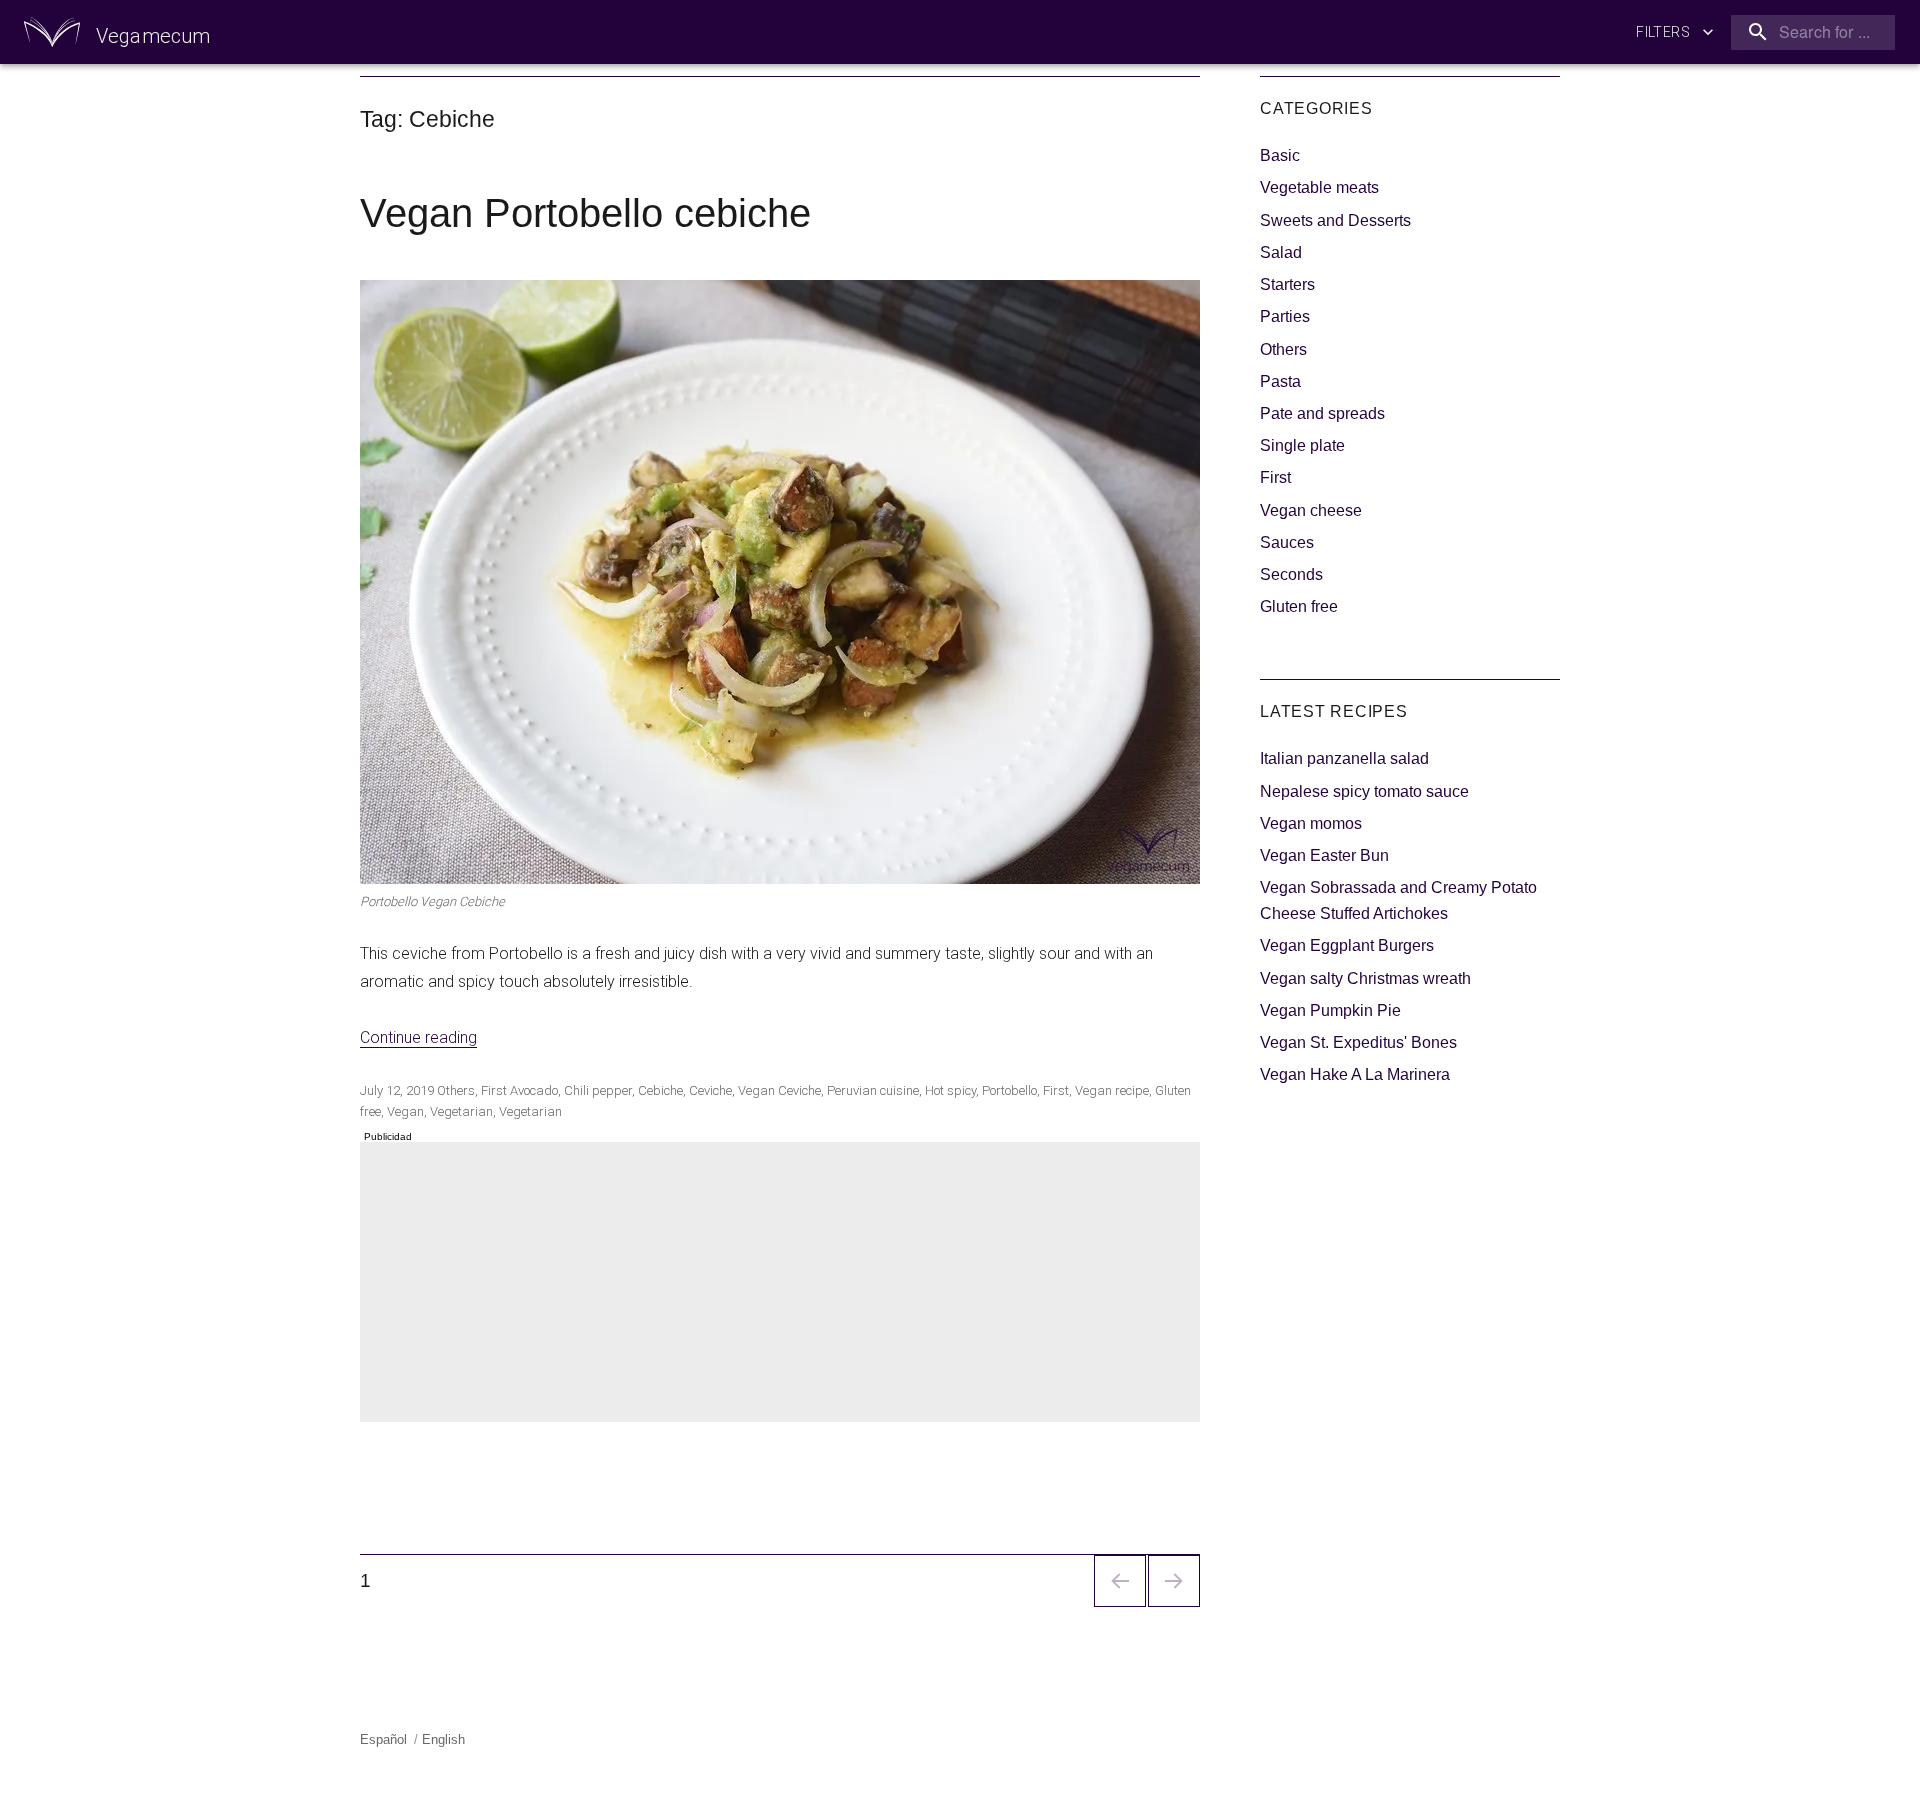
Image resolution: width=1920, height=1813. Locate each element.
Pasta (1280, 381)
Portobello (1009, 1090)
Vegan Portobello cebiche (585, 213)
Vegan (405, 1111)
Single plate (1302, 445)
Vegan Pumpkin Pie (1330, 1010)
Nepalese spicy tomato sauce (1364, 791)
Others (456, 1090)
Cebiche (660, 1090)
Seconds (1291, 574)
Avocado (534, 1090)
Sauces (1287, 542)
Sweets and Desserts (1335, 220)
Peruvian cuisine (873, 1090)
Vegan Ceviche (779, 1090)
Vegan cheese (1311, 510)
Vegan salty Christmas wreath (1365, 978)
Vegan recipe (1112, 1090)
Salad (1281, 252)
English (443, 1739)
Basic (1280, 155)
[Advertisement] (784, 1284)
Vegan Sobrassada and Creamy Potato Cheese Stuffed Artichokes (1398, 900)
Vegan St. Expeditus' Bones (1358, 1042)
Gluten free (1299, 606)
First (494, 1090)
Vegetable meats (1319, 187)
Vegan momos (1311, 823)
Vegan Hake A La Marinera (1355, 1074)
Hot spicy (950, 1090)
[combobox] (1809, 32)
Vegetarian (461, 1111)
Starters (1287, 284)
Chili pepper (598, 1090)
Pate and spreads (1322, 413)
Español (383, 1739)
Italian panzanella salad (1344, 758)
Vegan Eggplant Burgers (1347, 945)
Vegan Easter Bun (1324, 855)
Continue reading (418, 1037)
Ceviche (710, 1090)
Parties (1285, 316)
